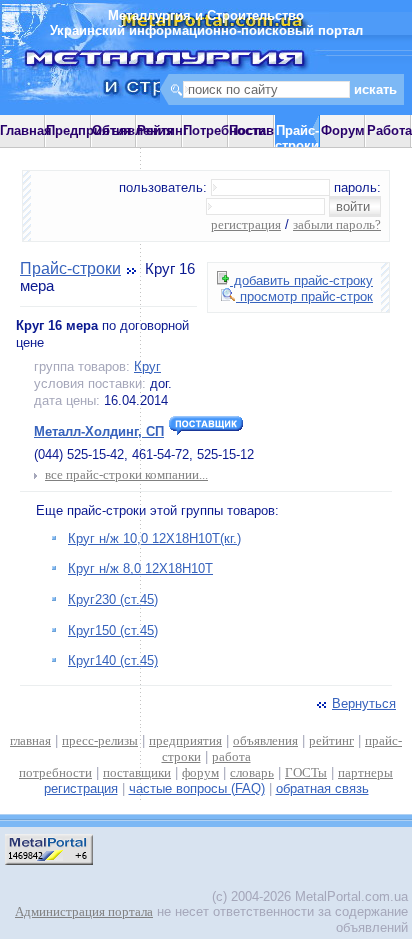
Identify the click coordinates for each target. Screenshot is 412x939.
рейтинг (331, 740)
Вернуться (364, 703)
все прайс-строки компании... (126, 474)
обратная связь (322, 788)
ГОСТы (306, 772)
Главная (26, 130)
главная (30, 740)
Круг (147, 366)
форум (200, 772)
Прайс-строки (70, 268)
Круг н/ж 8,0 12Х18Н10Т (140, 568)
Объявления (133, 130)
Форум (343, 130)
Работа (389, 130)
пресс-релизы (100, 740)
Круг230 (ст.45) (113, 599)
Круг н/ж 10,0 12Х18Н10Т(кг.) (154, 538)
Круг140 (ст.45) (113, 660)
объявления (265, 740)
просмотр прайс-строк (304, 296)
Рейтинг (162, 130)
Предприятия (89, 130)
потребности (55, 772)
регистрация (246, 224)
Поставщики (268, 130)
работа (231, 756)
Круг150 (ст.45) (113, 630)
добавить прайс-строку (301, 280)
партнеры (365, 772)
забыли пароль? (337, 224)
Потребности (224, 130)
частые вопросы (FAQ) (197, 788)
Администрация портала (84, 911)
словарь (252, 772)
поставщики (137, 772)
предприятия (185, 740)
